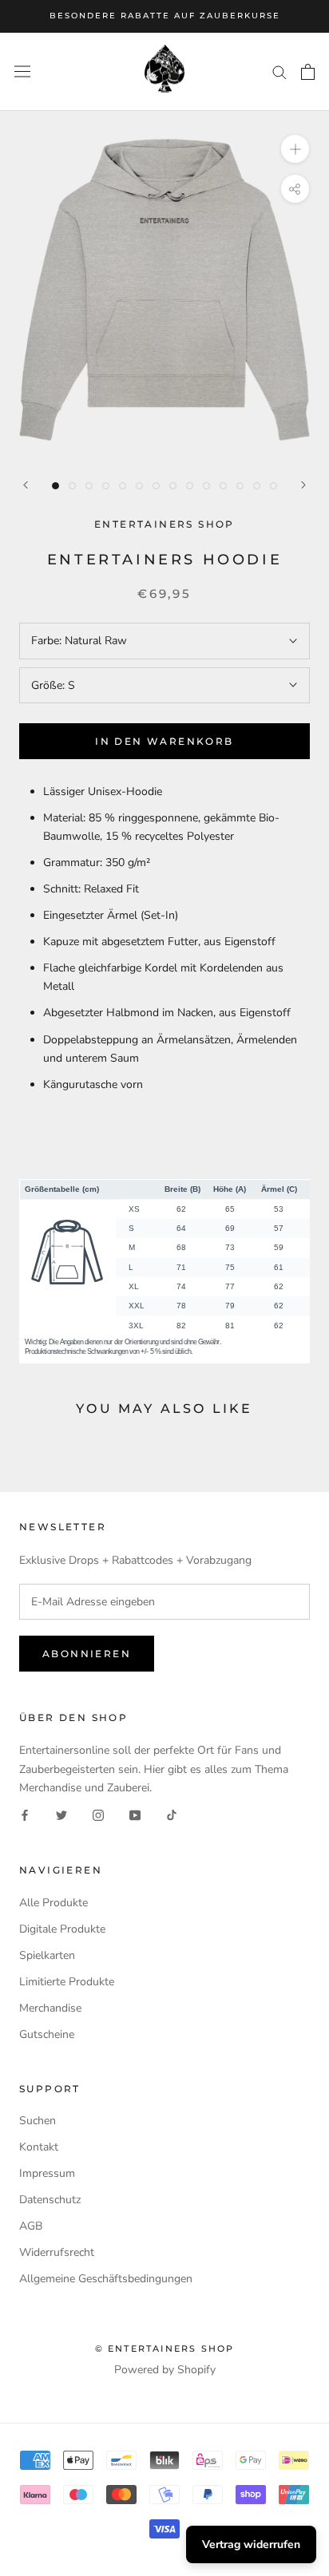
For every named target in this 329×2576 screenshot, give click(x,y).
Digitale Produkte (62, 1929)
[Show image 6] (139, 486)
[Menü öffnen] (22, 71)
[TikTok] (172, 1815)
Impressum (47, 2173)
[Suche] (279, 71)
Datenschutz (50, 2200)
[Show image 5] (123, 486)
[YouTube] (135, 1815)
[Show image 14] (274, 486)
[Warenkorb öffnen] (308, 72)
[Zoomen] (295, 149)
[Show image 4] (106, 486)
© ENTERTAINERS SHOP (165, 2348)
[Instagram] (98, 1815)
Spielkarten (47, 1955)
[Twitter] (61, 1815)
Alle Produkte (54, 1903)
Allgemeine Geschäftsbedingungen (106, 2279)
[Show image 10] (206, 486)
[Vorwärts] (303, 485)
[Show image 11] (223, 486)
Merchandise (50, 2008)
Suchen (38, 2121)
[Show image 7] (156, 486)
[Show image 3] (89, 486)
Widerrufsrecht (57, 2252)
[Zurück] (26, 485)
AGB (31, 2226)
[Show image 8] (173, 486)
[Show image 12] (240, 486)
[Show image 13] (257, 486)
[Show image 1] (55, 486)
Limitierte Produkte (67, 1982)
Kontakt (39, 2147)
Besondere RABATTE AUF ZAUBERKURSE (165, 16)
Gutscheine (47, 2034)
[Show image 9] (190, 486)
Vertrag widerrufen (251, 2544)
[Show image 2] (72, 486)
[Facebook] (25, 1815)
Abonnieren (87, 1654)
